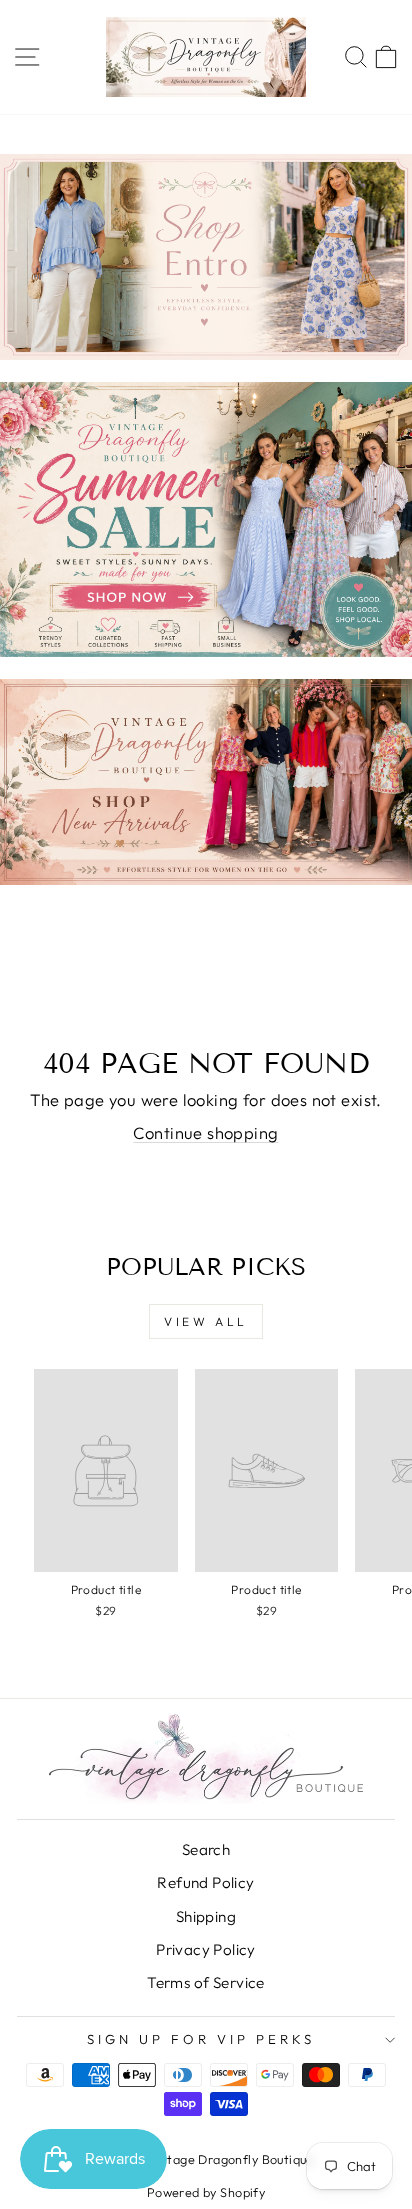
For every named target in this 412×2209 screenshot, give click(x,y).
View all (206, 1321)
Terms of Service (206, 1982)
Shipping (206, 1916)
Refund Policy (205, 1882)
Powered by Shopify (206, 2192)
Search (206, 1849)
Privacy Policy (206, 1949)
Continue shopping (205, 1132)
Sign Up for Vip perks (200, 2039)
